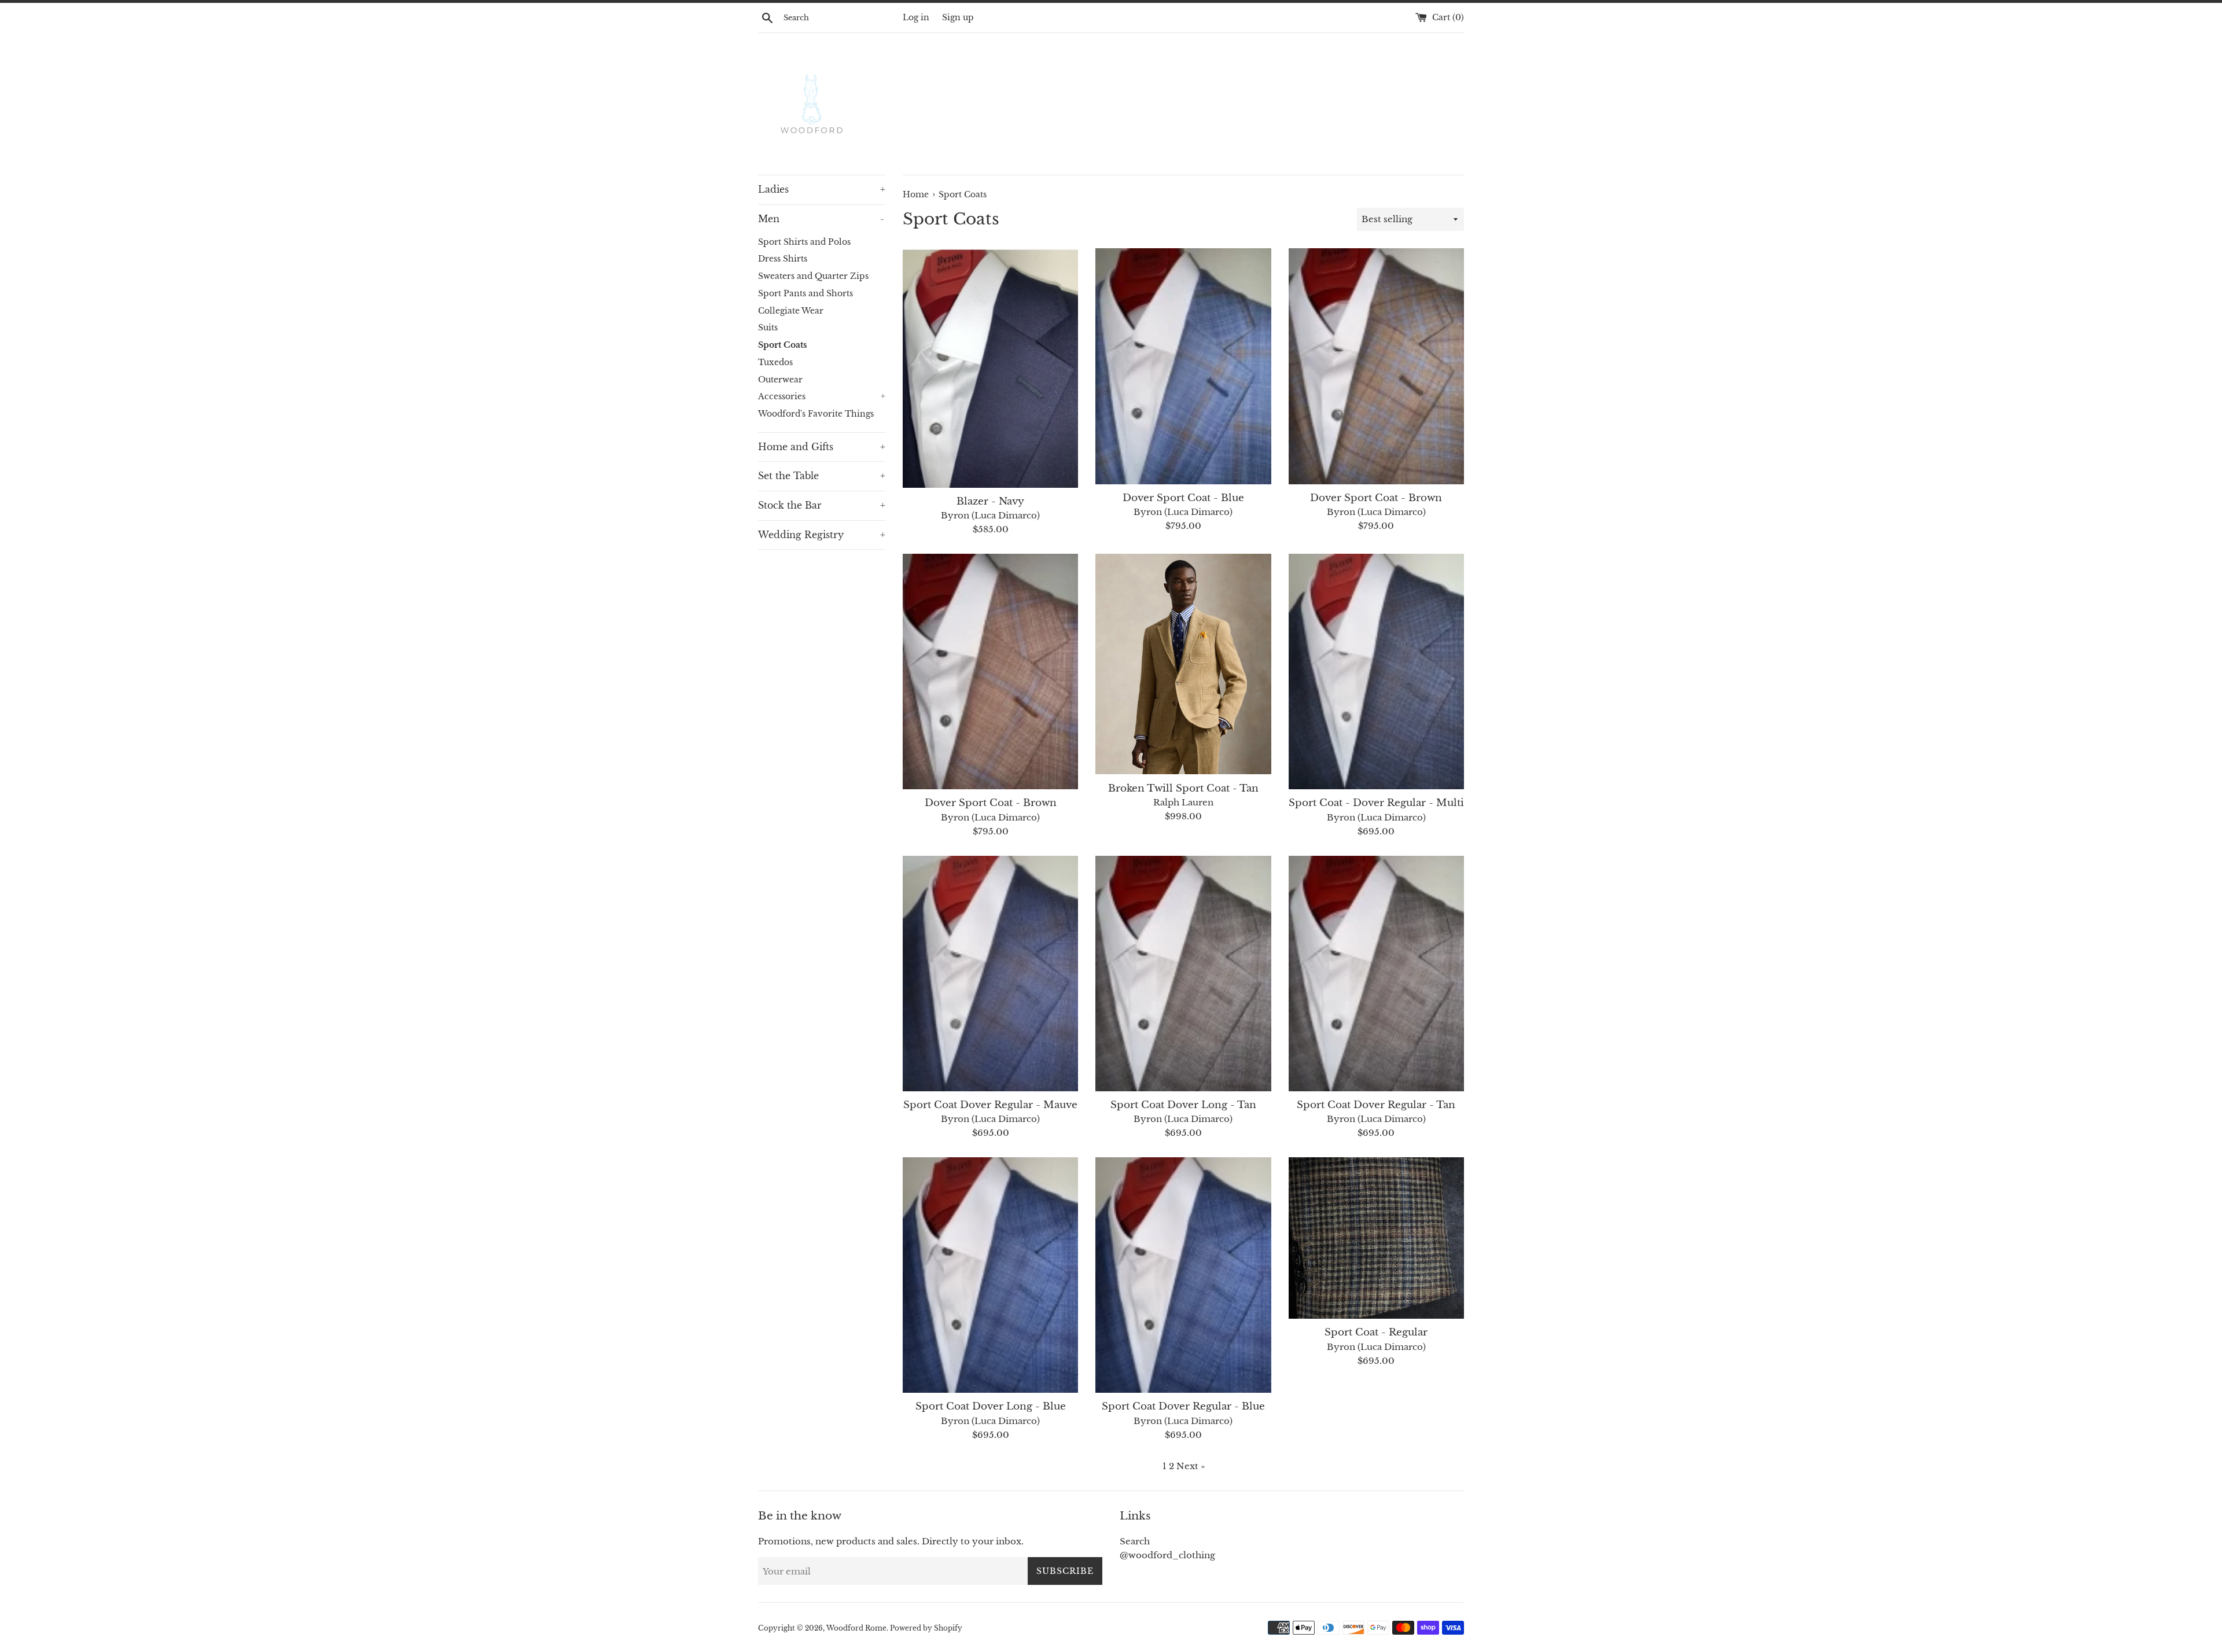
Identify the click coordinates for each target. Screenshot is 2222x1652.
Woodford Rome (856, 1628)
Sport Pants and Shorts (805, 294)
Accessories (822, 397)
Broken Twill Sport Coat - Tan (1183, 788)
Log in (916, 18)
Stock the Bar (822, 505)
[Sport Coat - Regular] (1376, 1238)
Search (1135, 1541)
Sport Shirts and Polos (804, 242)
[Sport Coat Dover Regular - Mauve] (990, 974)
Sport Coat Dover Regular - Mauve (990, 1105)
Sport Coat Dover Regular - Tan (1376, 1105)
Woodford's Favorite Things (816, 414)
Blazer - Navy (990, 501)
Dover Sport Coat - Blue (1183, 498)
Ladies (822, 189)
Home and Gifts (822, 447)
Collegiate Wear (791, 311)
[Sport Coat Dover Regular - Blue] (1183, 1275)
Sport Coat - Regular (1376, 1332)
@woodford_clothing (1167, 1555)
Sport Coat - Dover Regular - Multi (1376, 803)
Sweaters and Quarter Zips (813, 276)
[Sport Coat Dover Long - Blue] (990, 1275)
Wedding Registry (822, 535)
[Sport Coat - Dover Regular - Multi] (1376, 672)
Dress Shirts (783, 259)
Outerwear (780, 380)
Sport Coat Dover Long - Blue (991, 1406)
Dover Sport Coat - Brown (1376, 498)
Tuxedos (775, 363)
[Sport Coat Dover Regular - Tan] (1376, 974)
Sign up (958, 18)
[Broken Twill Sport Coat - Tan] (1183, 664)
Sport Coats (783, 345)
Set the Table (822, 476)
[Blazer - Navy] (990, 368)
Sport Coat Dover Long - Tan (1183, 1105)
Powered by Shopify (926, 1628)
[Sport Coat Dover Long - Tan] (1183, 974)
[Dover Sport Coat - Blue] (1183, 366)
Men (821, 219)
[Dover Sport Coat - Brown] (1376, 366)
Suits (768, 328)
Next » (1191, 1466)
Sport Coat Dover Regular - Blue (1183, 1406)
